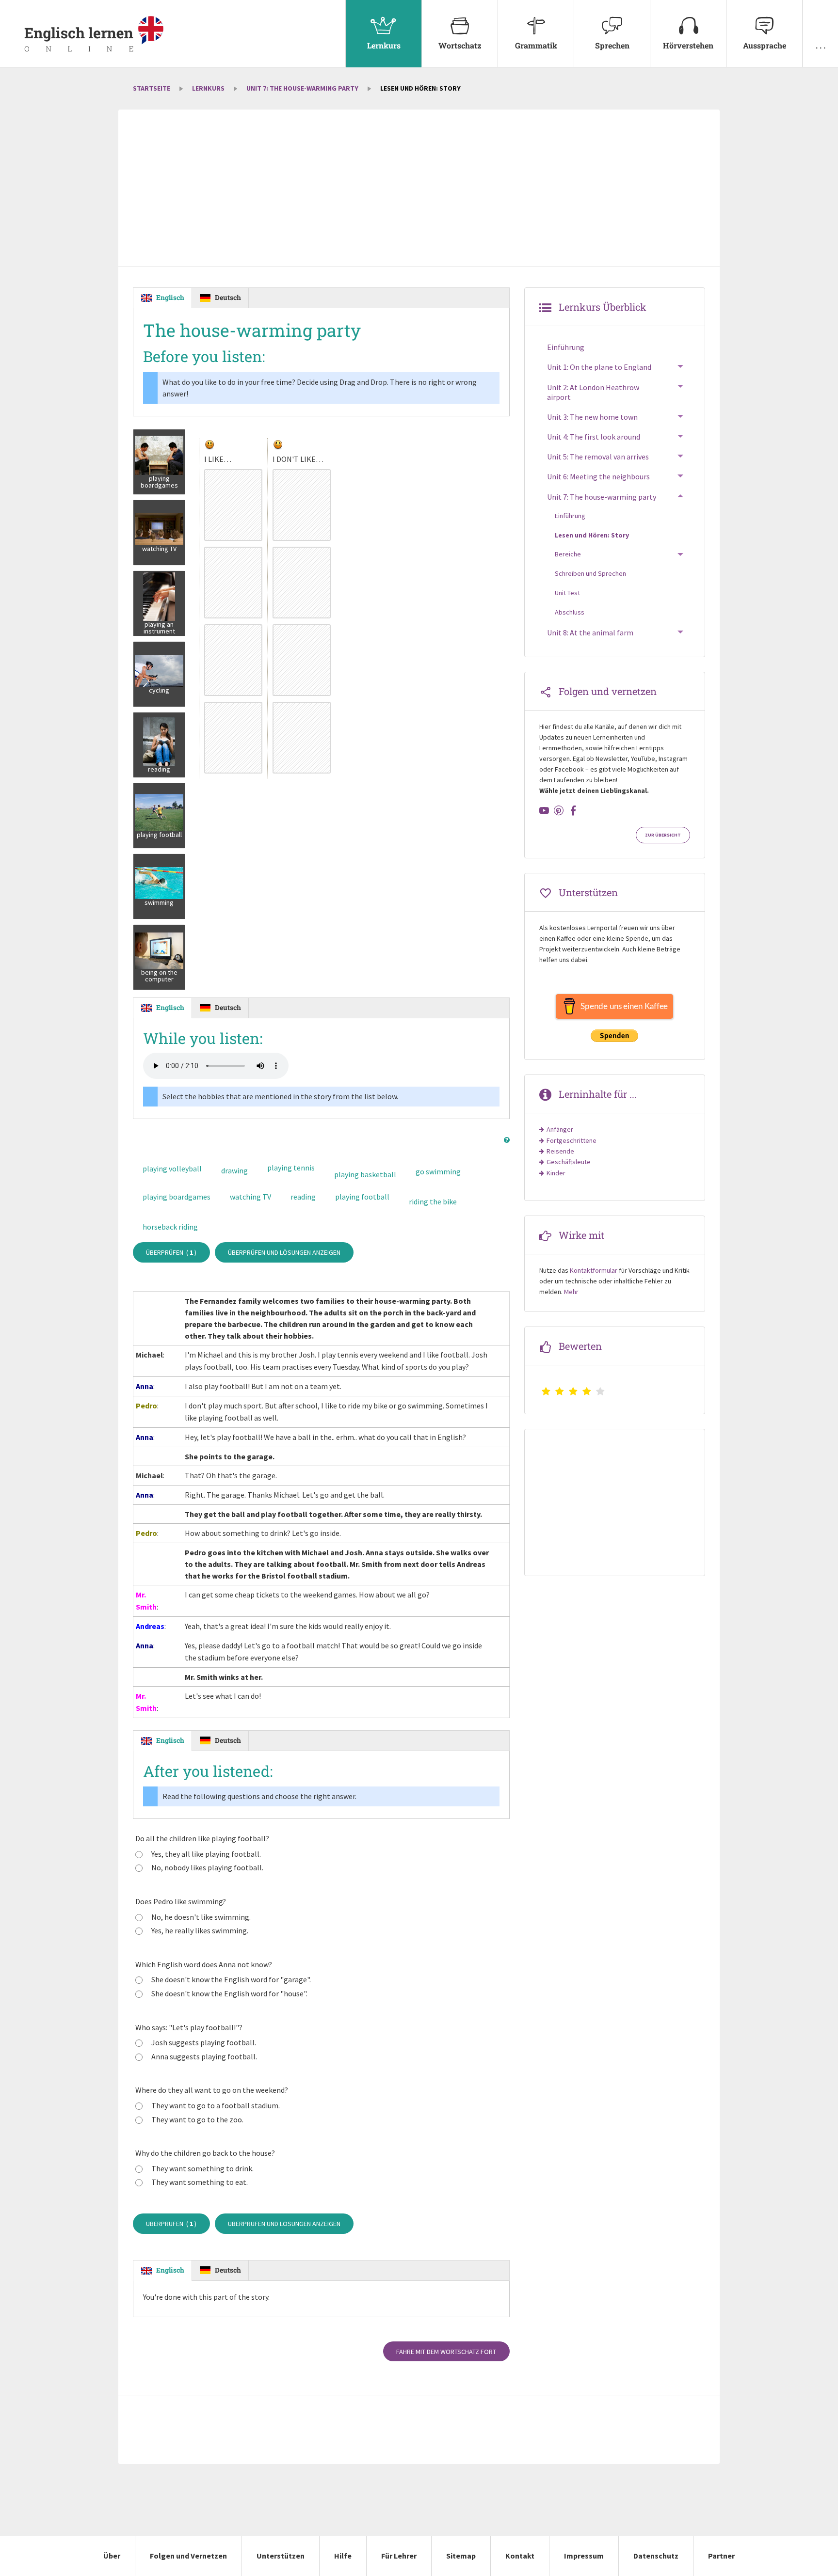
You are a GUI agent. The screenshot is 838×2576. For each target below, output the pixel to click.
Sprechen (612, 45)
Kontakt (520, 2556)
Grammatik (536, 45)
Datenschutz (656, 2556)
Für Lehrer (399, 2556)
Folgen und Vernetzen (188, 2556)
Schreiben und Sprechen (590, 573)
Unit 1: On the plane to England (599, 367)
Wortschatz (460, 45)
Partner (721, 2556)
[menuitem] (383, 34)
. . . (821, 45)
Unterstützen (281, 2556)
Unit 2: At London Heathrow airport (593, 392)
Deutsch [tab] (228, 297)
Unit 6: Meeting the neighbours (598, 476)
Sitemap (461, 2556)
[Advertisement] (419, 189)
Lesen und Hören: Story (592, 535)
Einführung (566, 347)
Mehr (571, 1292)
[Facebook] (573, 810)
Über (112, 2556)
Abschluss (570, 612)
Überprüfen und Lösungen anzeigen (284, 1252)
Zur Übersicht (663, 835)
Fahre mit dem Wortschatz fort (446, 2352)
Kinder (556, 1173)
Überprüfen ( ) (171, 1252)
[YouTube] (544, 810)
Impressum (584, 2556)
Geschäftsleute (569, 1162)
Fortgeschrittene (572, 1140)
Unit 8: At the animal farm (590, 632)
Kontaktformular (594, 1270)
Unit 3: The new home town (592, 417)
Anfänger (560, 1129)
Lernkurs (384, 45)
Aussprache (765, 45)
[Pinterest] (559, 810)
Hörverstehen (688, 45)
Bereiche (568, 554)
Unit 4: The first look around (594, 437)
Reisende (560, 1151)
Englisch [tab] (170, 297)
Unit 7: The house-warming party (302, 88)
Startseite (152, 88)
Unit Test (567, 593)
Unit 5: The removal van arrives (598, 457)
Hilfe (343, 2556)
